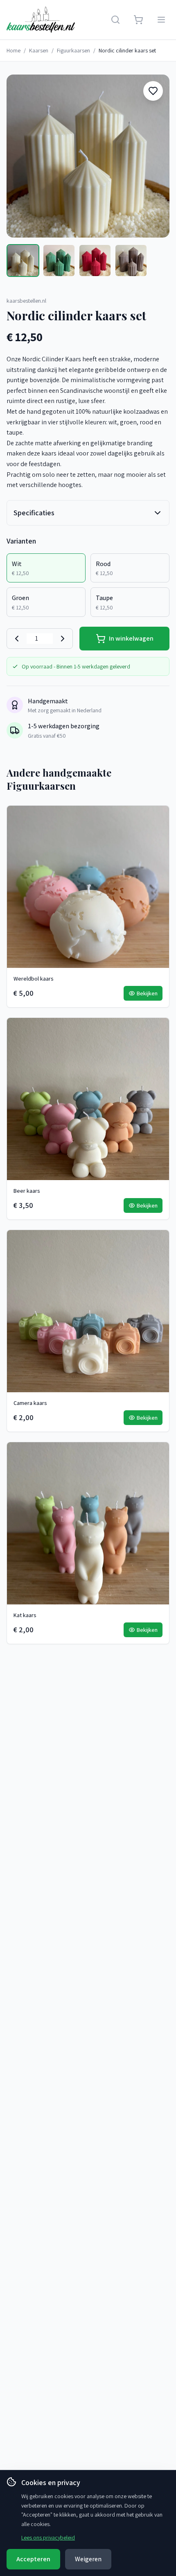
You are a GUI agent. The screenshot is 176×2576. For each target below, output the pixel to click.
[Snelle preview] (158, 834)
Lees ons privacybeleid (48, 2537)
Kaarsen (39, 50)
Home (14, 50)
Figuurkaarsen (73, 50)
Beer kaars (27, 1191)
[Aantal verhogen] (63, 639)
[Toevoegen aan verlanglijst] (153, 91)
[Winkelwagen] (138, 20)
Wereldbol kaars (34, 979)
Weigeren (88, 2559)
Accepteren (33, 2559)
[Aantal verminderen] (17, 639)
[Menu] (161, 20)
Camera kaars (30, 1403)
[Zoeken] (115, 20)
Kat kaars (25, 1615)
